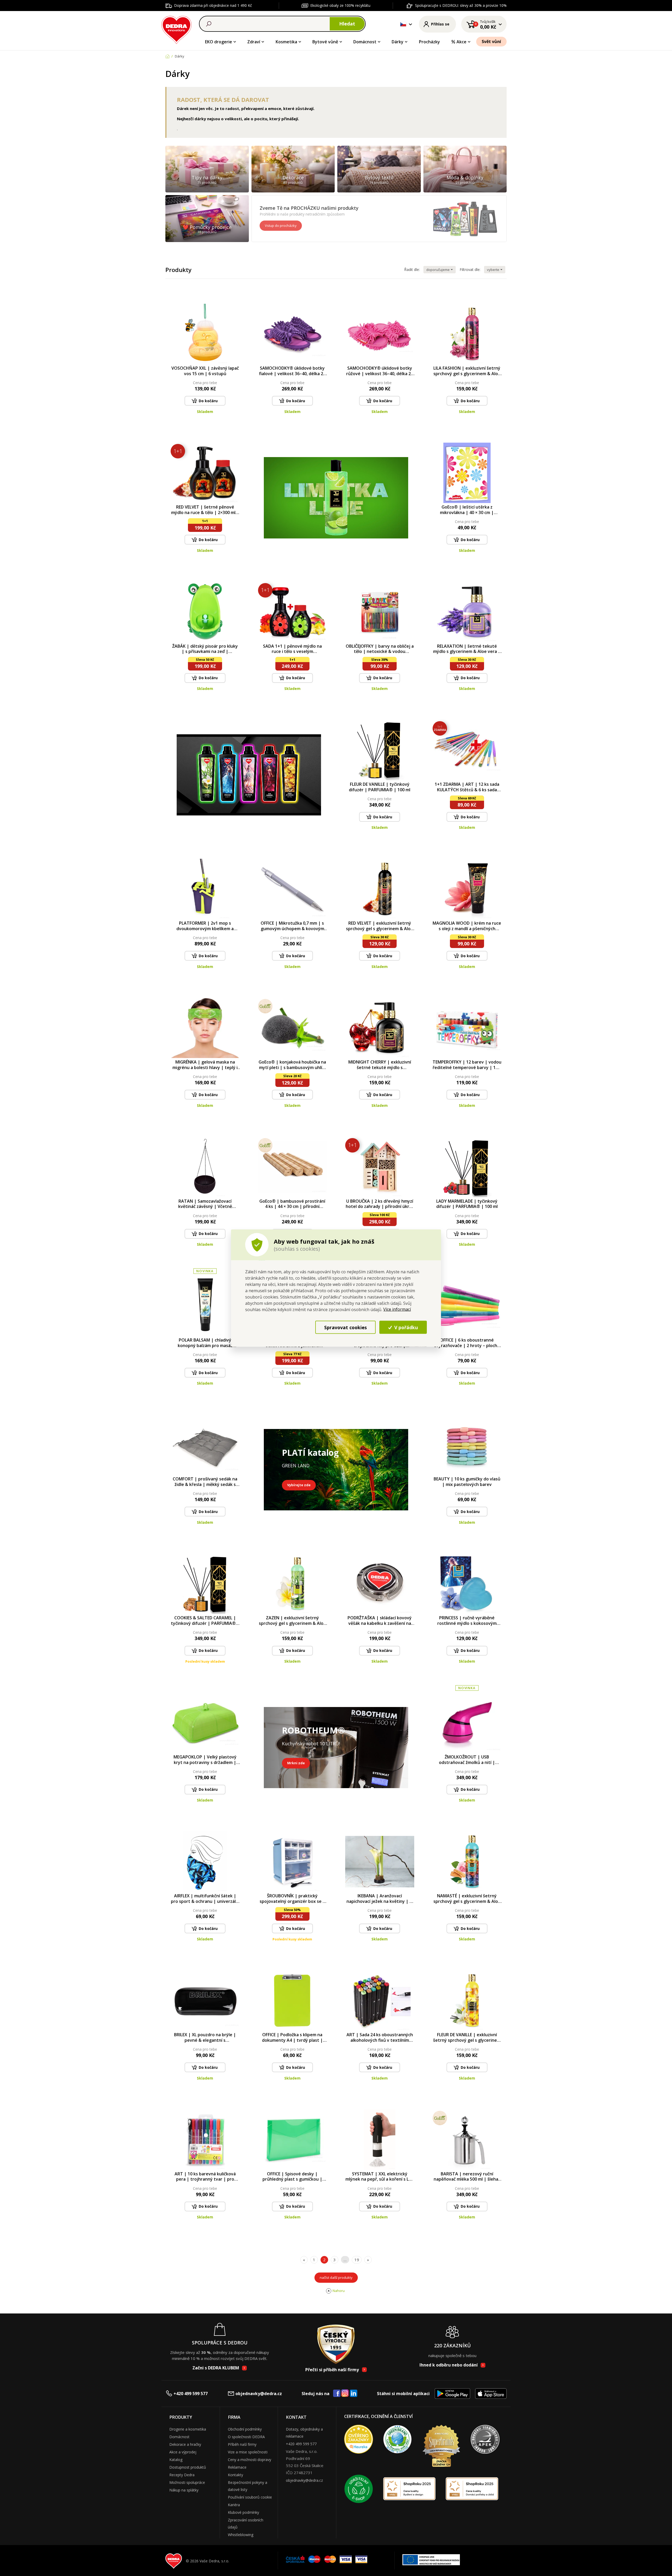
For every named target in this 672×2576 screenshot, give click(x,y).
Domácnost (365, 42)
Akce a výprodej (183, 2452)
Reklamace (237, 2467)
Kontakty (235, 2475)
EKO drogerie (219, 42)
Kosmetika (286, 42)
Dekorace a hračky (185, 2444)
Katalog (176, 2460)
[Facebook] (337, 2394)
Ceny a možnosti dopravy (250, 2460)
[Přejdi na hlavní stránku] (177, 29)
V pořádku (405, 1327)
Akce (461, 42)
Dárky (398, 42)
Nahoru (339, 2291)
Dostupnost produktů (188, 2467)
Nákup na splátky (184, 2490)
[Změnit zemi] (403, 24)
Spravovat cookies (345, 1327)
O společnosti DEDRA (246, 2437)
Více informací (397, 1309)
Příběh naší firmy (242, 2444)
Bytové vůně (325, 42)
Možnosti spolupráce (187, 2482)
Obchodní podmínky (245, 2429)
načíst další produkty (336, 2277)
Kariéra (234, 2505)
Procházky (429, 42)
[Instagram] (345, 2393)
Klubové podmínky (243, 2512)
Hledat (347, 24)
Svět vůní (491, 41)
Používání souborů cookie (250, 2497)
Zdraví (254, 42)
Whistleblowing (241, 2535)
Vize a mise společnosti (248, 2452)
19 (357, 2260)
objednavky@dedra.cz (259, 2394)
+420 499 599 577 (191, 2394)
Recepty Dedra (182, 2475)
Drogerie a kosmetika (188, 2429)
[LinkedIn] (354, 2394)
